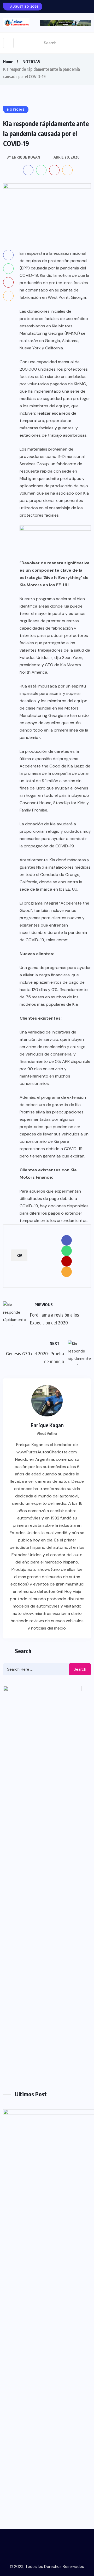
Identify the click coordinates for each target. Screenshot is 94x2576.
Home (8, 62)
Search (80, 1669)
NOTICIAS (31, 62)
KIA (19, 1255)
